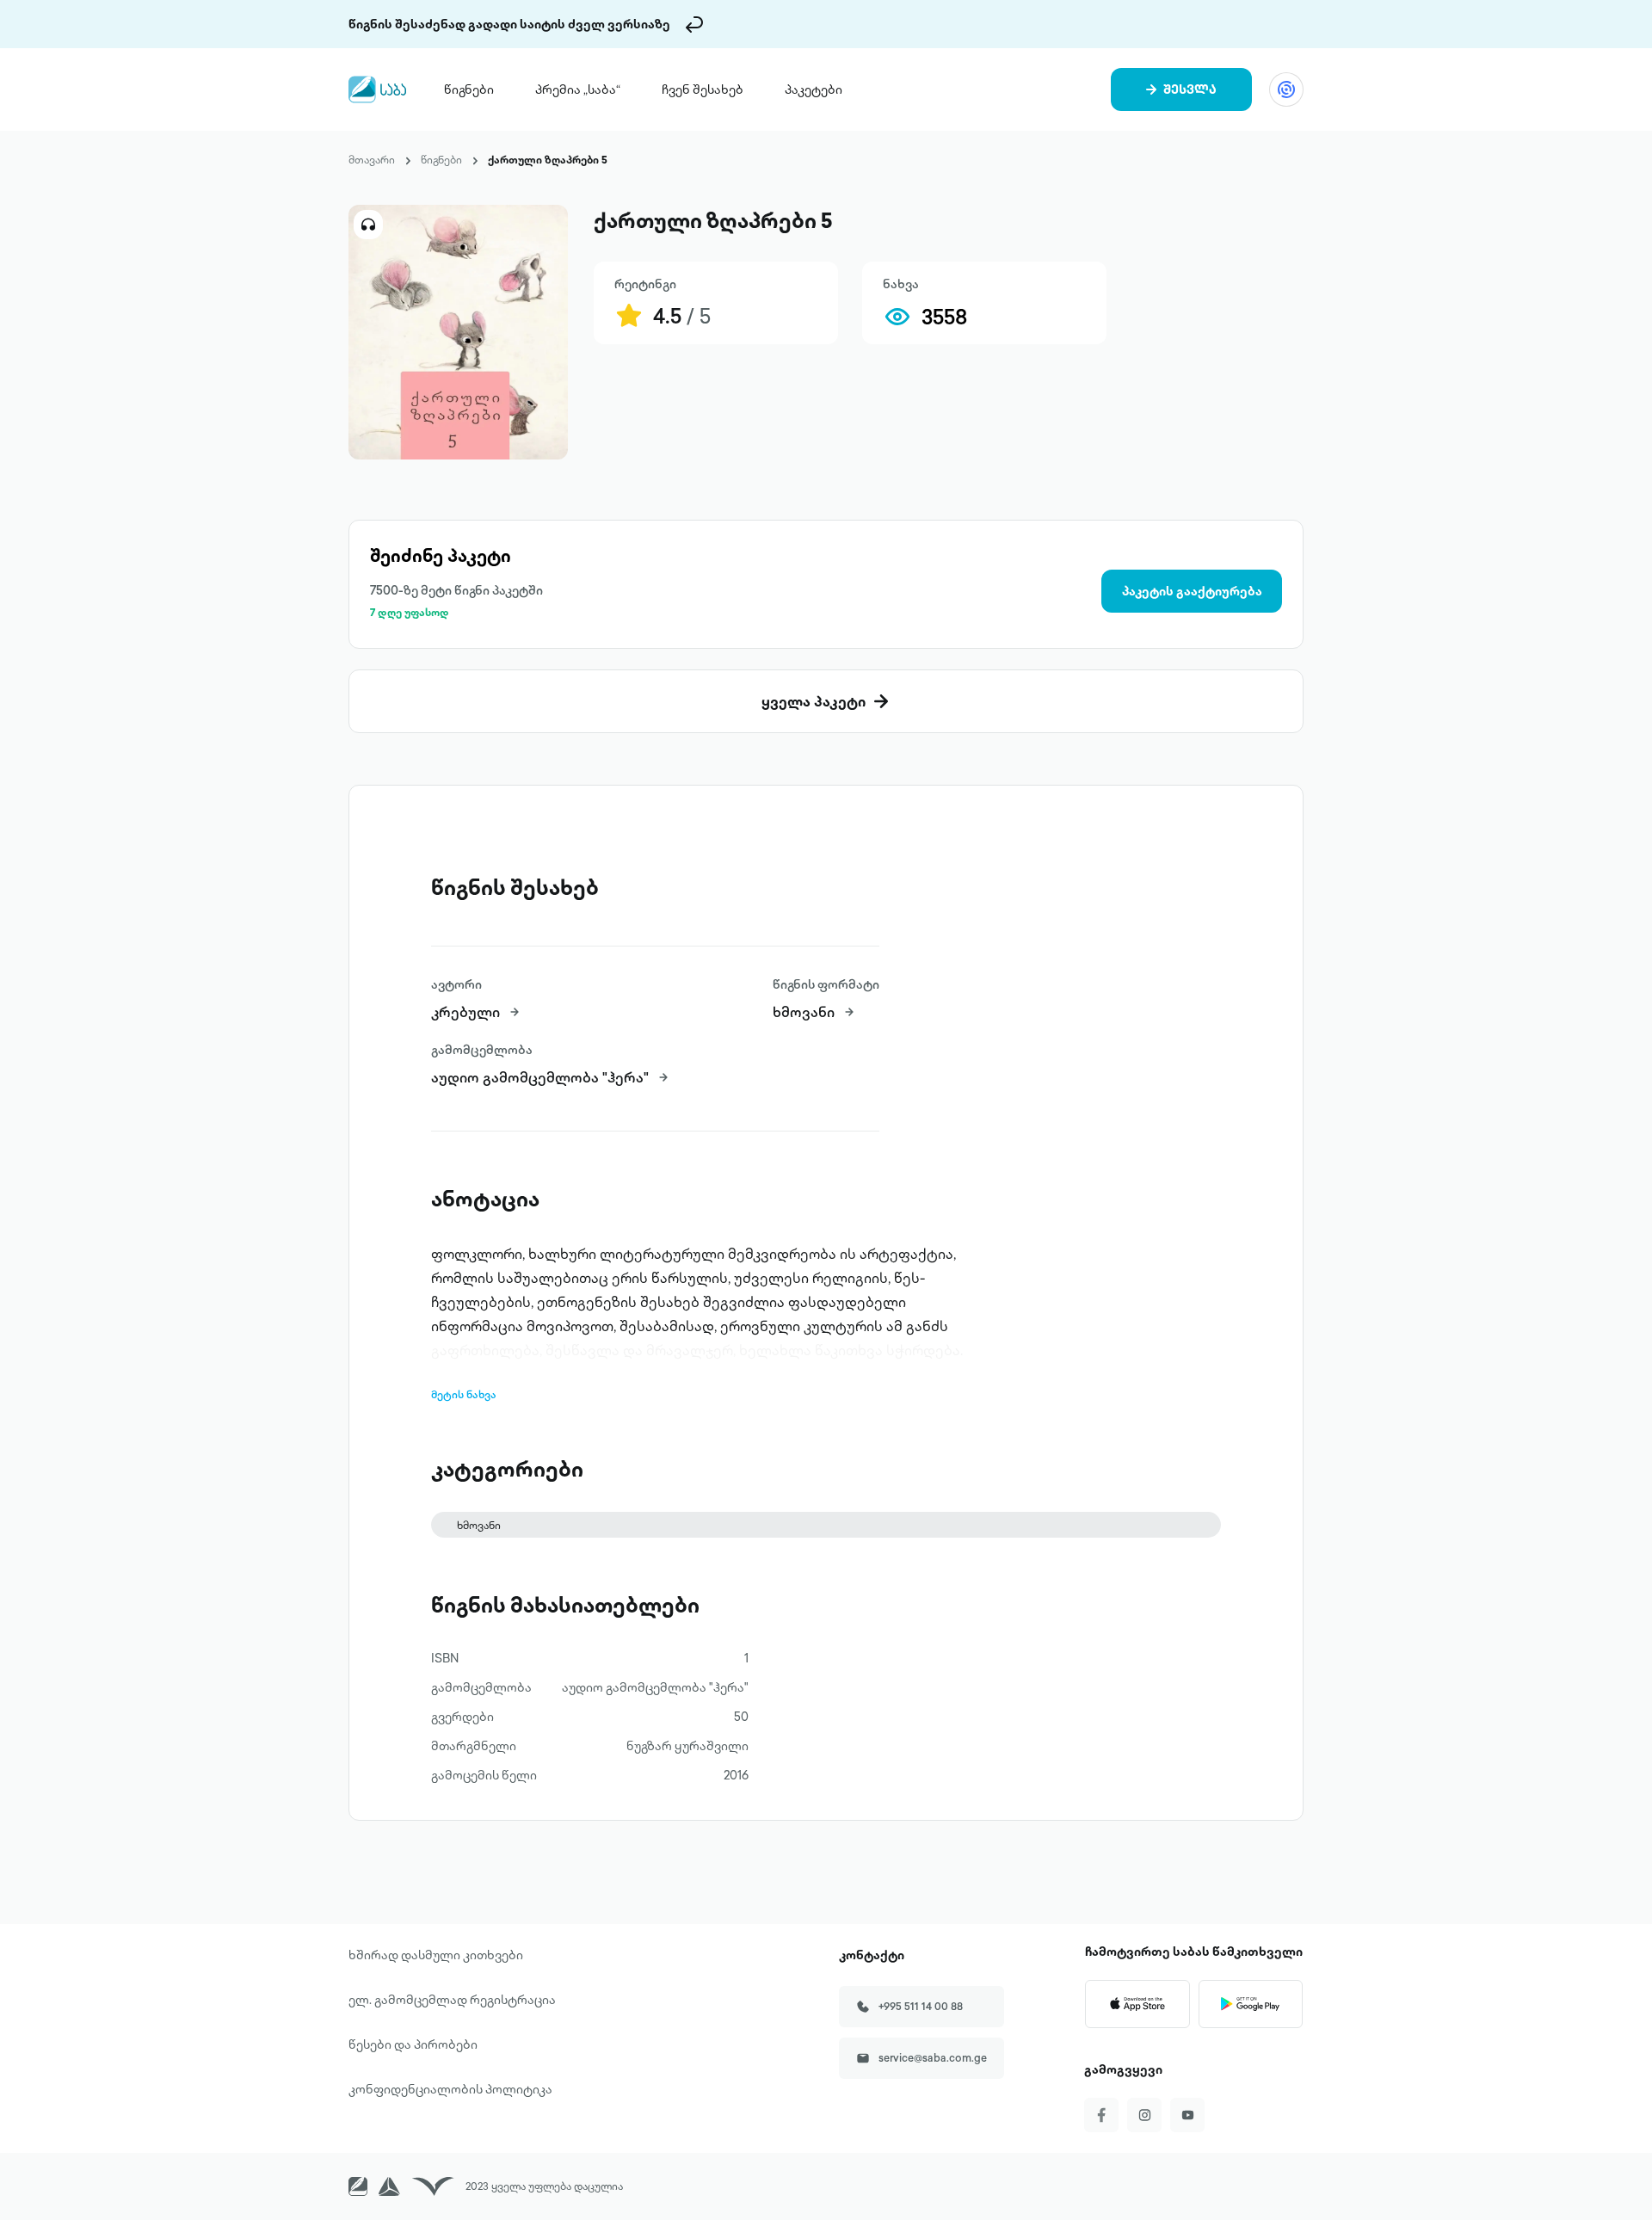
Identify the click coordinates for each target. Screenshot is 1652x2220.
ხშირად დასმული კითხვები (436, 1955)
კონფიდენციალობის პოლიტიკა (450, 2089)
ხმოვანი (479, 1525)
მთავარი (372, 160)
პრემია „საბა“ (578, 89)
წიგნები (469, 89)
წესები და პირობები (413, 2044)
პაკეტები (814, 89)
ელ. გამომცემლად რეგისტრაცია (452, 2000)
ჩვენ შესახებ (703, 89)
